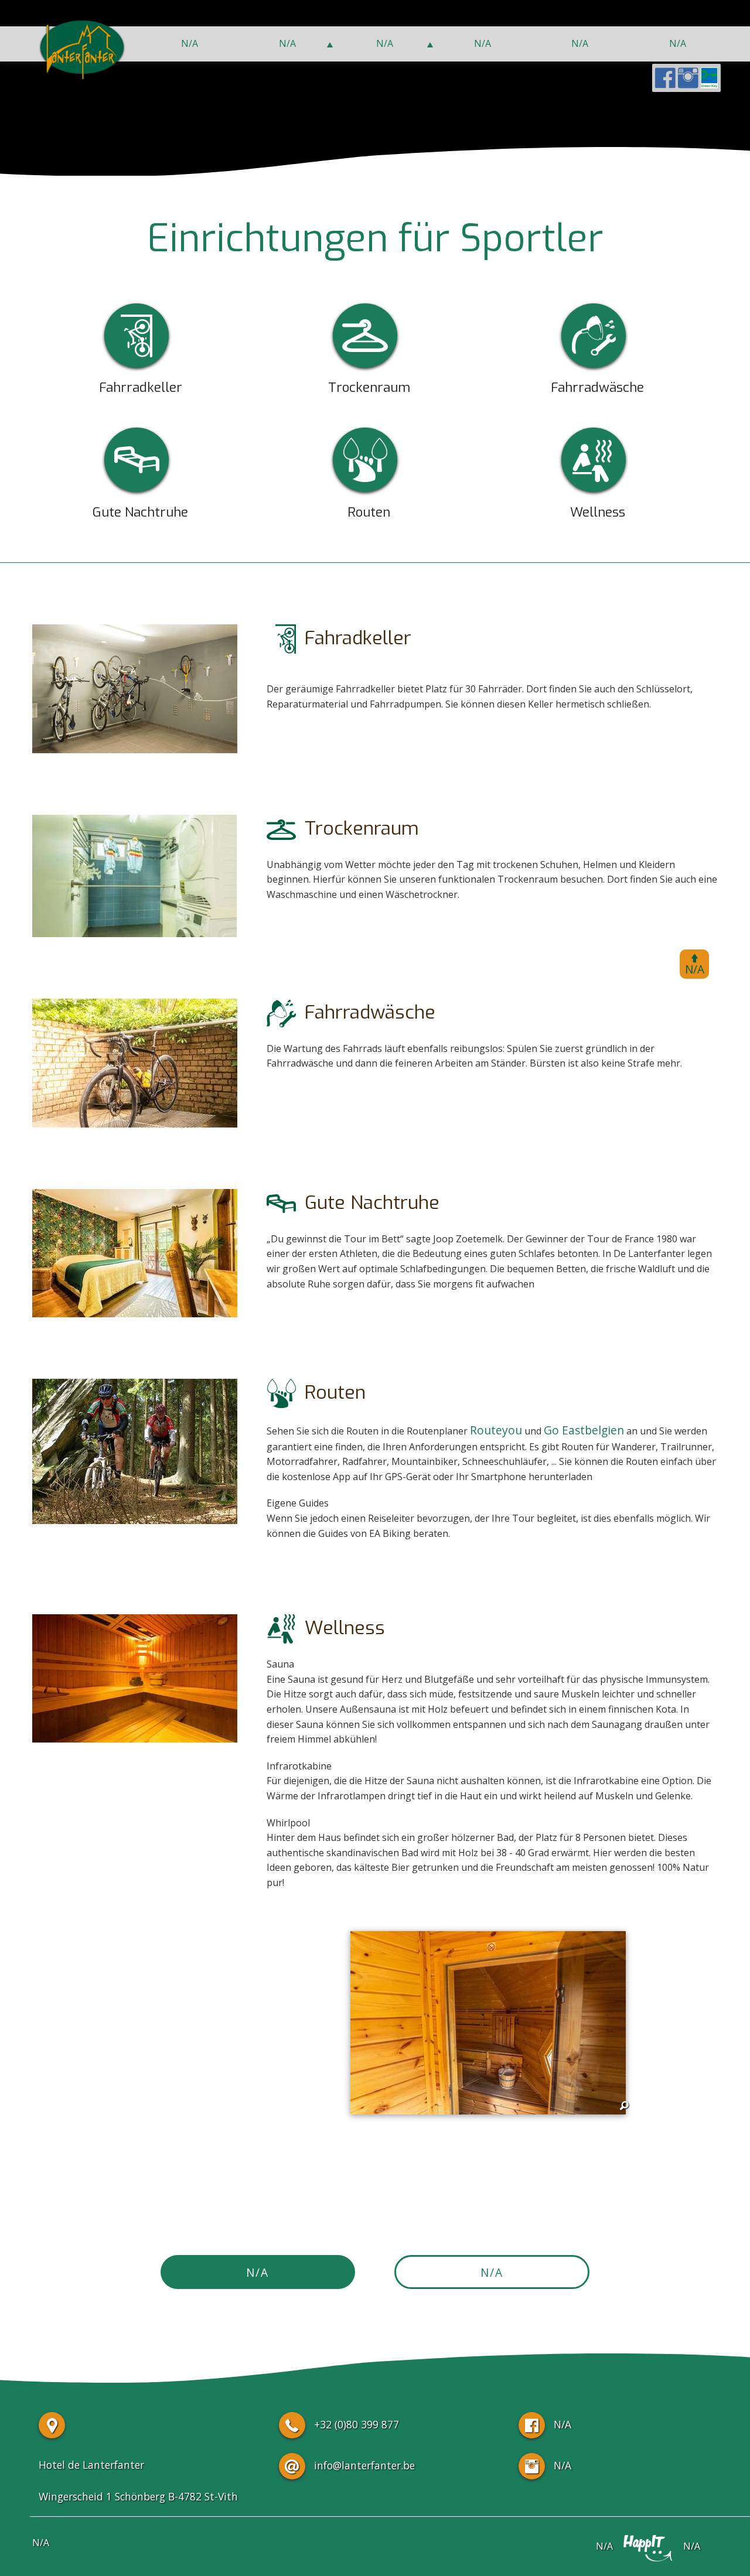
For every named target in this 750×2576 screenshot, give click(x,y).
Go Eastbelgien (584, 1430)
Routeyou (496, 1430)
